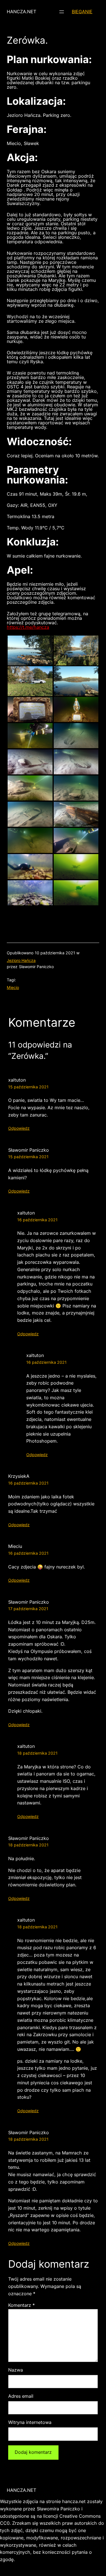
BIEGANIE (82, 12)
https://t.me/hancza (28, 627)
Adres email (21, 2396)
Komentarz (21, 2305)
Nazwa (16, 2370)
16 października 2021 (37, 1220)
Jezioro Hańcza (21, 960)
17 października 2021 (28, 1609)
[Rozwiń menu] (62, 12)
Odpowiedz (19, 1128)
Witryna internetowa (30, 2422)
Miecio (13, 987)
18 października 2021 (37, 1753)
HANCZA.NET (21, 12)
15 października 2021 (28, 1087)
